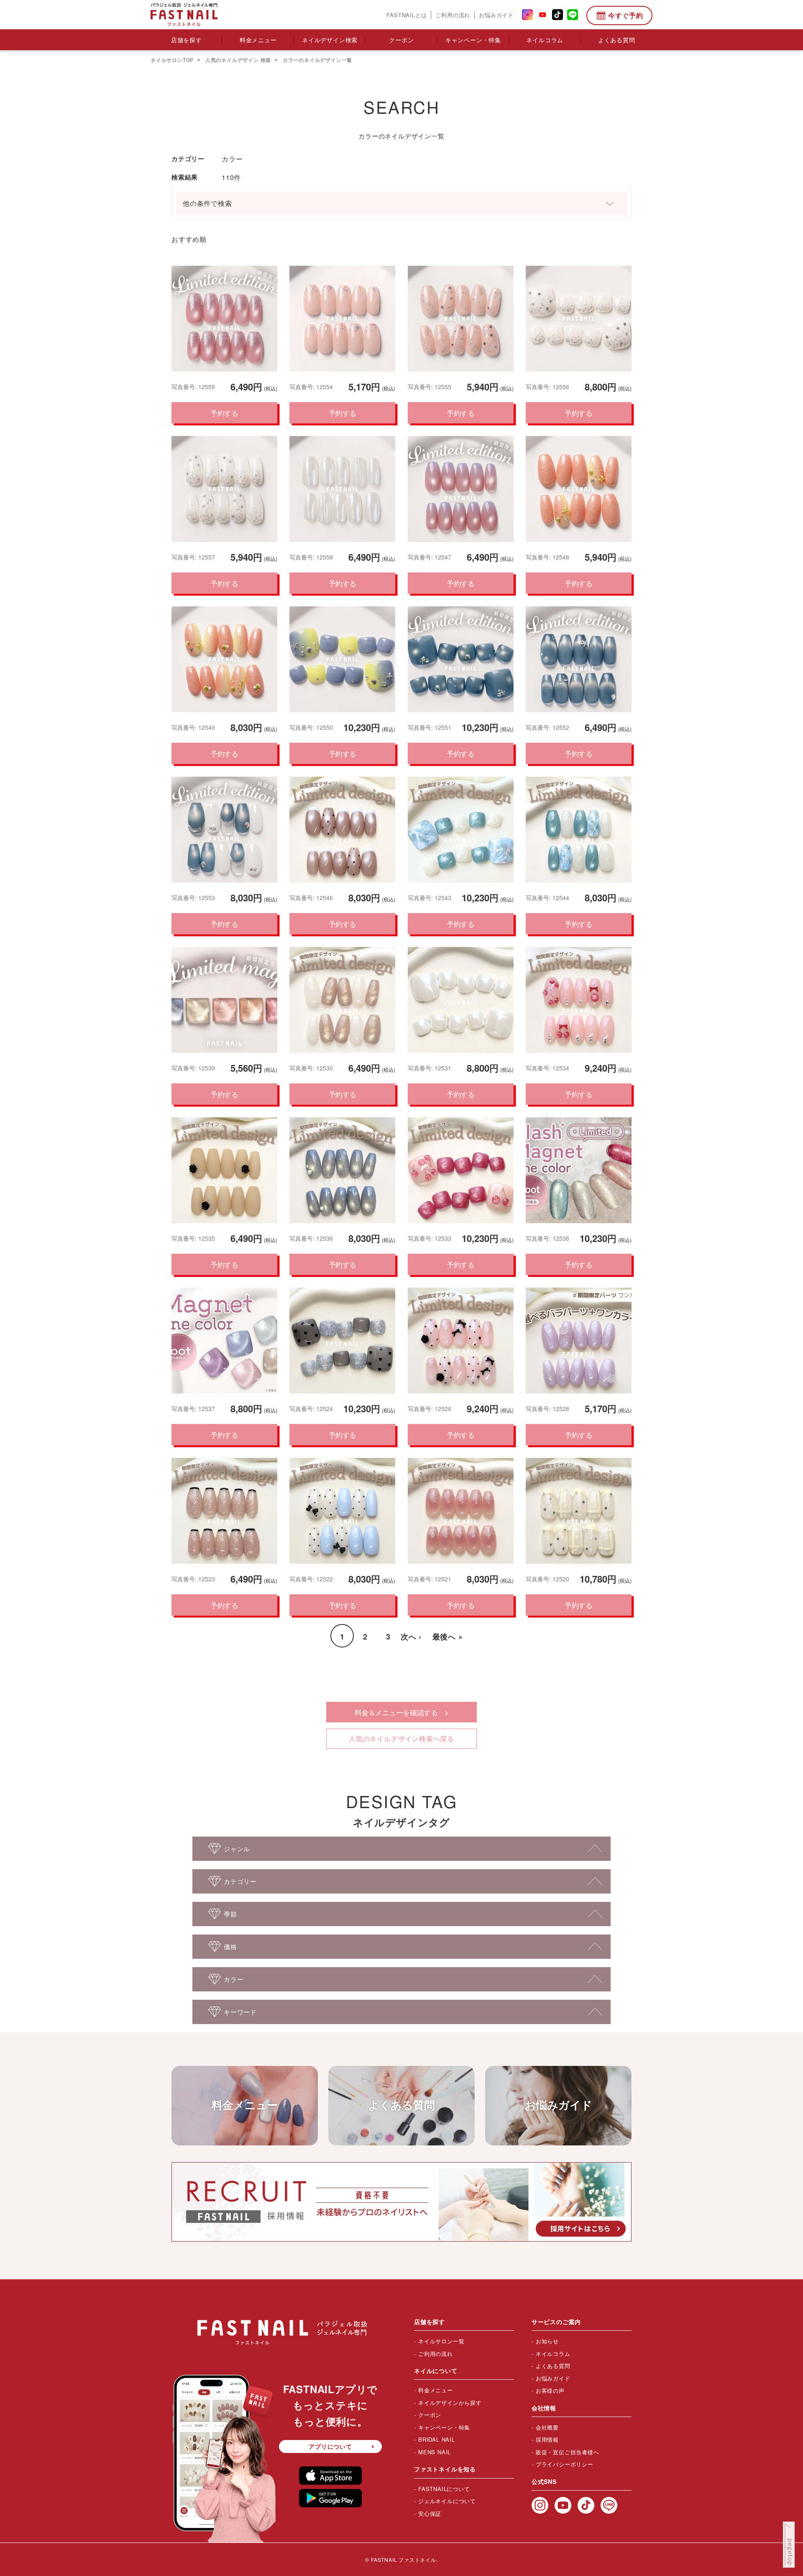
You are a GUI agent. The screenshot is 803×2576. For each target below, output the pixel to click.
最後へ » (448, 1637)
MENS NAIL (435, 2452)
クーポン (401, 40)
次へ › (411, 1637)
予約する (224, 413)
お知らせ (547, 2341)
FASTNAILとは (407, 15)
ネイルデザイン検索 (330, 40)
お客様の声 (550, 2390)
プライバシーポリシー (565, 2464)
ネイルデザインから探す (450, 2403)
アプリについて (330, 2446)
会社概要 (547, 2427)
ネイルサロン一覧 (441, 2341)
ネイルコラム (545, 40)
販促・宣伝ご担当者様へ (568, 2452)
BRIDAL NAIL (437, 2439)
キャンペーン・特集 (473, 40)
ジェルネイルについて (447, 2501)
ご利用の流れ (453, 15)
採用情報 (547, 2439)
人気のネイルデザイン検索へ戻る (401, 1738)
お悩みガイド (496, 15)
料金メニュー (258, 40)
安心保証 (430, 2513)
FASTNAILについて (444, 2489)
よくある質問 (617, 40)
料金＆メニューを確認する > (402, 1712)
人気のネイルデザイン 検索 (237, 60)
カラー (232, 159)
